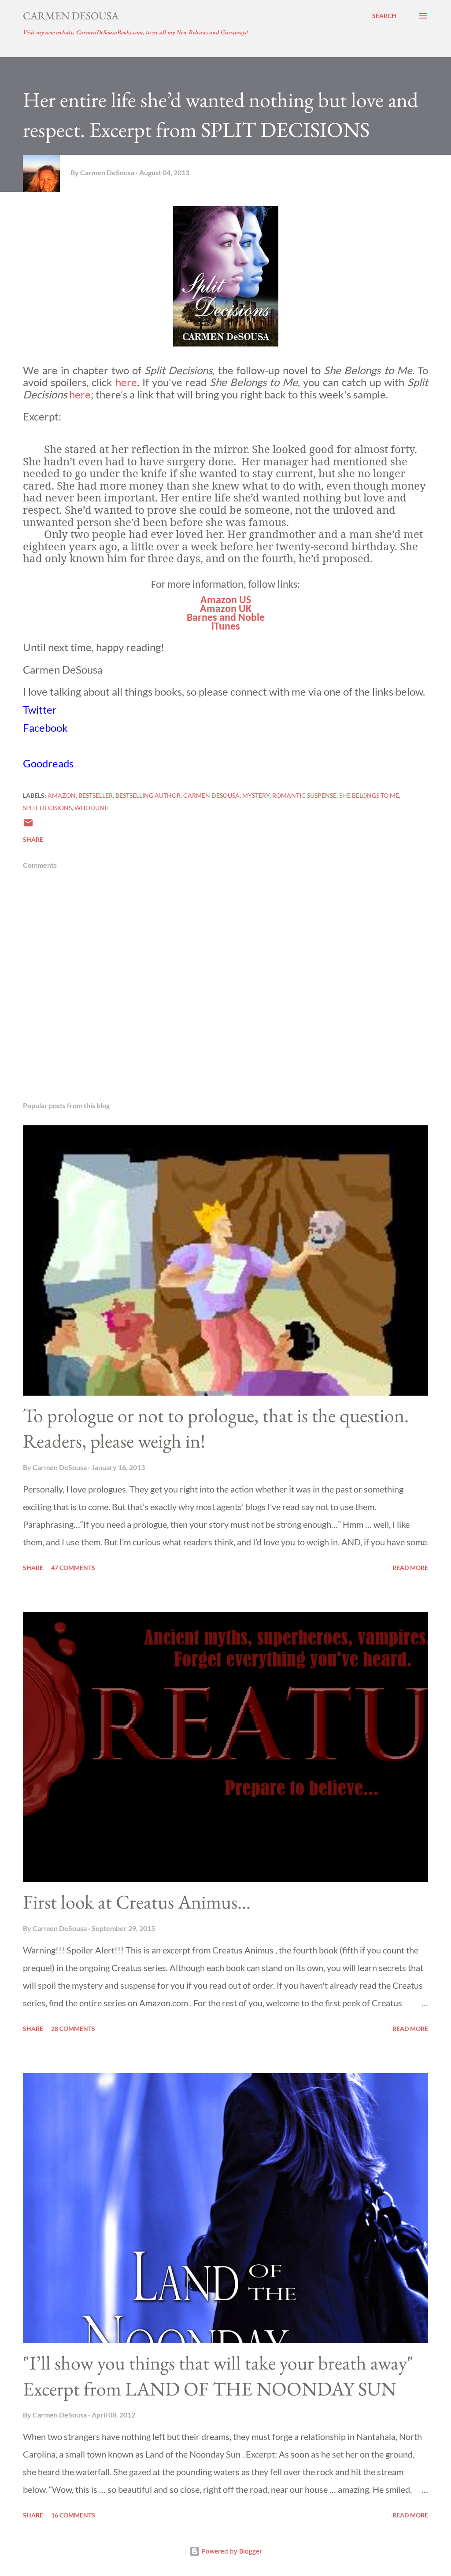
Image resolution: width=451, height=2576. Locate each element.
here (126, 382)
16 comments (73, 2515)
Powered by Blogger (231, 2551)
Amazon (62, 795)
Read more (410, 1568)
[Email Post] (28, 826)
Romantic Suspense (304, 795)
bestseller (96, 795)
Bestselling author (148, 795)
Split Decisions (47, 808)
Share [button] (33, 839)
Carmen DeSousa (71, 16)
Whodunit (92, 808)
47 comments (73, 1568)
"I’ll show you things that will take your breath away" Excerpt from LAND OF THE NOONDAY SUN (218, 2376)
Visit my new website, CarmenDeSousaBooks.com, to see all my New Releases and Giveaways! (135, 32)
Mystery (256, 795)
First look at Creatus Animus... (137, 1902)
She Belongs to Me (369, 795)
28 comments (73, 2029)
